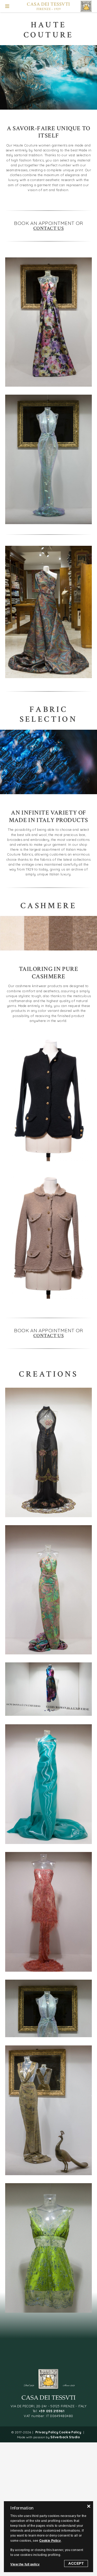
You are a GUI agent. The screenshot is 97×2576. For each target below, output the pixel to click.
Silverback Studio (65, 2437)
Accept (76, 2563)
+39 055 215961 (52, 2411)
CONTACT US (49, 228)
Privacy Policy (47, 2432)
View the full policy (25, 2564)
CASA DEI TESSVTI (48, 4)
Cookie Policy (70, 2432)
